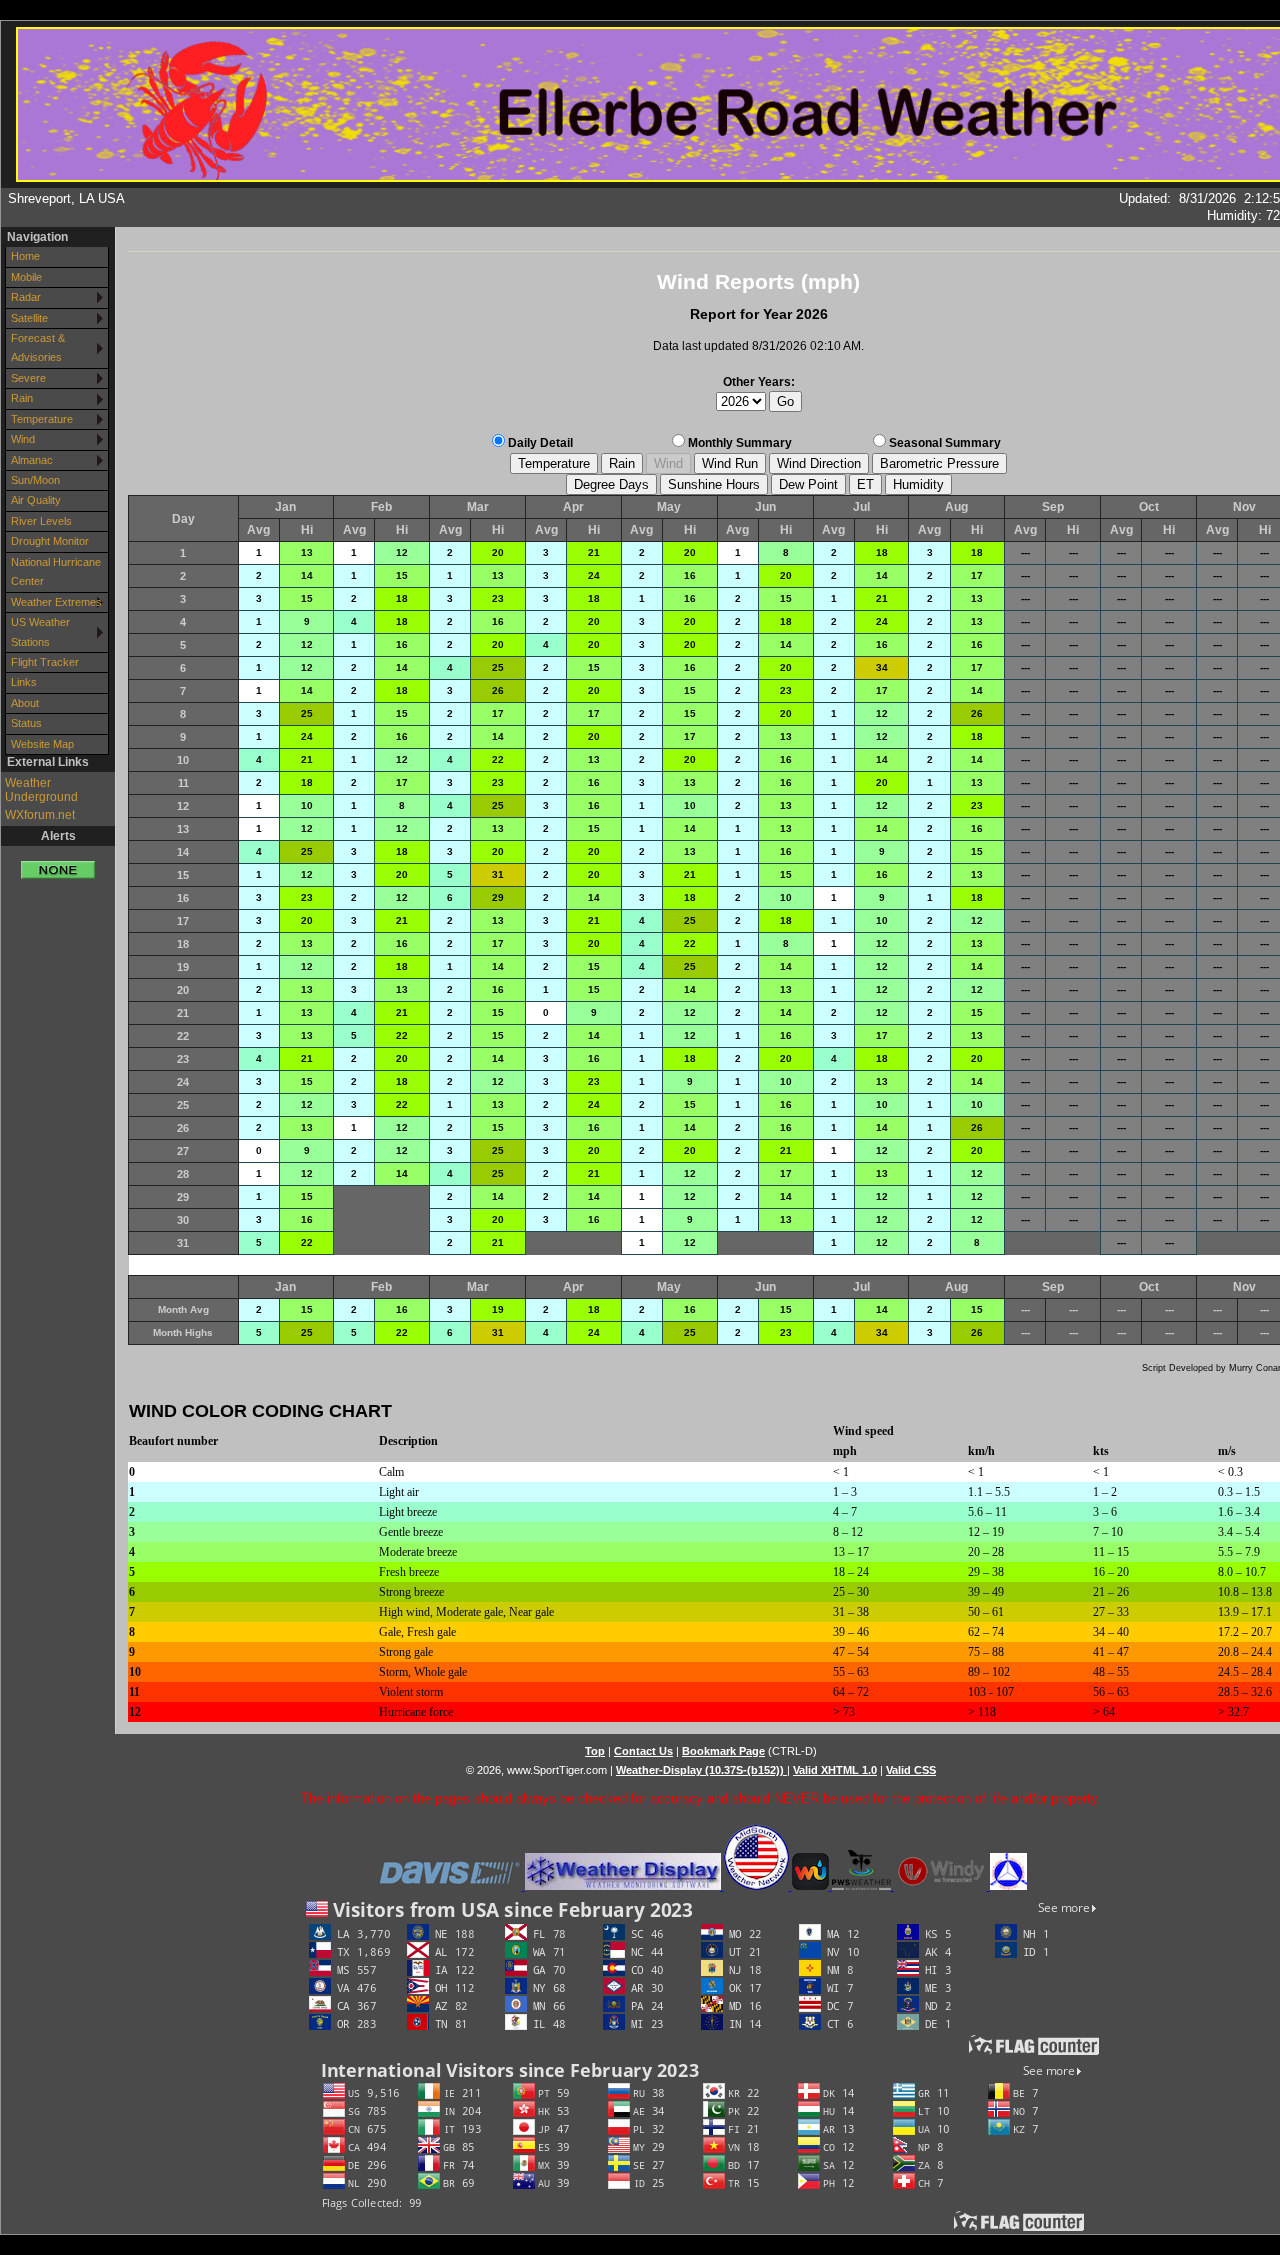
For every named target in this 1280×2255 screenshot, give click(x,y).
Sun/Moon (35, 480)
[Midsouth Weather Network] (758, 1886)
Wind (23, 439)
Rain (22, 398)
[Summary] (58, 862)
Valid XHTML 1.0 (835, 1770)
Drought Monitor (50, 541)
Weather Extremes (56, 602)
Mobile (26, 277)
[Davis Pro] (450, 1886)
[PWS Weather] (863, 1886)
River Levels (41, 521)
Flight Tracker (45, 662)
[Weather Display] (624, 1886)
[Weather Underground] (812, 1886)
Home (25, 256)
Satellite (29, 318)
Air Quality (36, 500)
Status (26, 723)
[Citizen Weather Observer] (1008, 1886)
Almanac (32, 460)
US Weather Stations (40, 631)
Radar (26, 297)
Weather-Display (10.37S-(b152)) (701, 1770)
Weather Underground (41, 790)
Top (595, 1751)
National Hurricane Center (56, 571)
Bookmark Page (723, 1751)
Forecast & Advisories (38, 347)
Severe (28, 378)
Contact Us (643, 1751)
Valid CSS (911, 1770)
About (25, 703)
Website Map (42, 744)
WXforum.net (40, 815)
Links (24, 682)
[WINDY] (942, 1886)
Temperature (42, 419)
